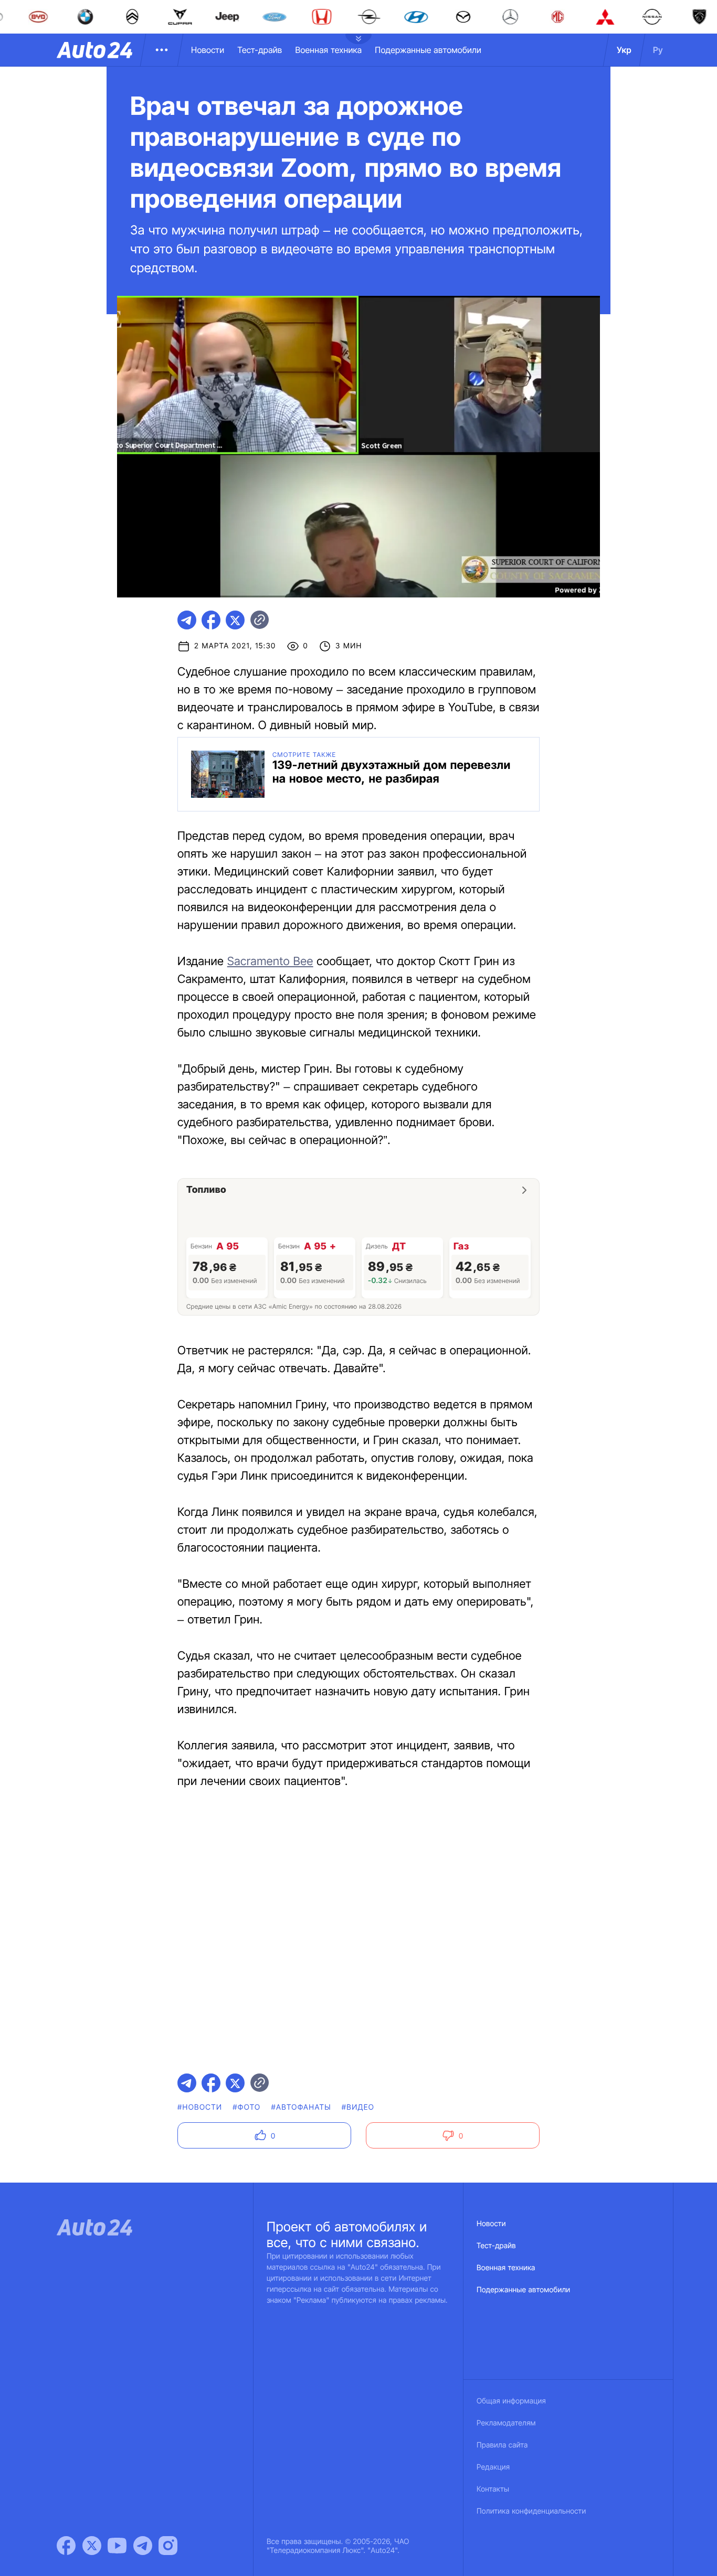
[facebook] (211, 620)
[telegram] (187, 620)
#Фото (246, 2107)
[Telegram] (143, 2546)
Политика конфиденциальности (531, 2511)
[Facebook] (66, 2546)
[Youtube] (117, 2546)
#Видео (358, 2107)
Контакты (493, 2489)
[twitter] (235, 620)
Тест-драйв (260, 50)
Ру (658, 50)
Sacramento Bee (270, 961)
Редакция (493, 2467)
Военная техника (328, 50)
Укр (624, 50)
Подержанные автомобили (428, 50)
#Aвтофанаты (301, 2107)
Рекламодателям (506, 2423)
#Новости (200, 2107)
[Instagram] (168, 2546)
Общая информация (511, 2401)
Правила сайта (502, 2445)
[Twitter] (92, 2546)
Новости (208, 50)
